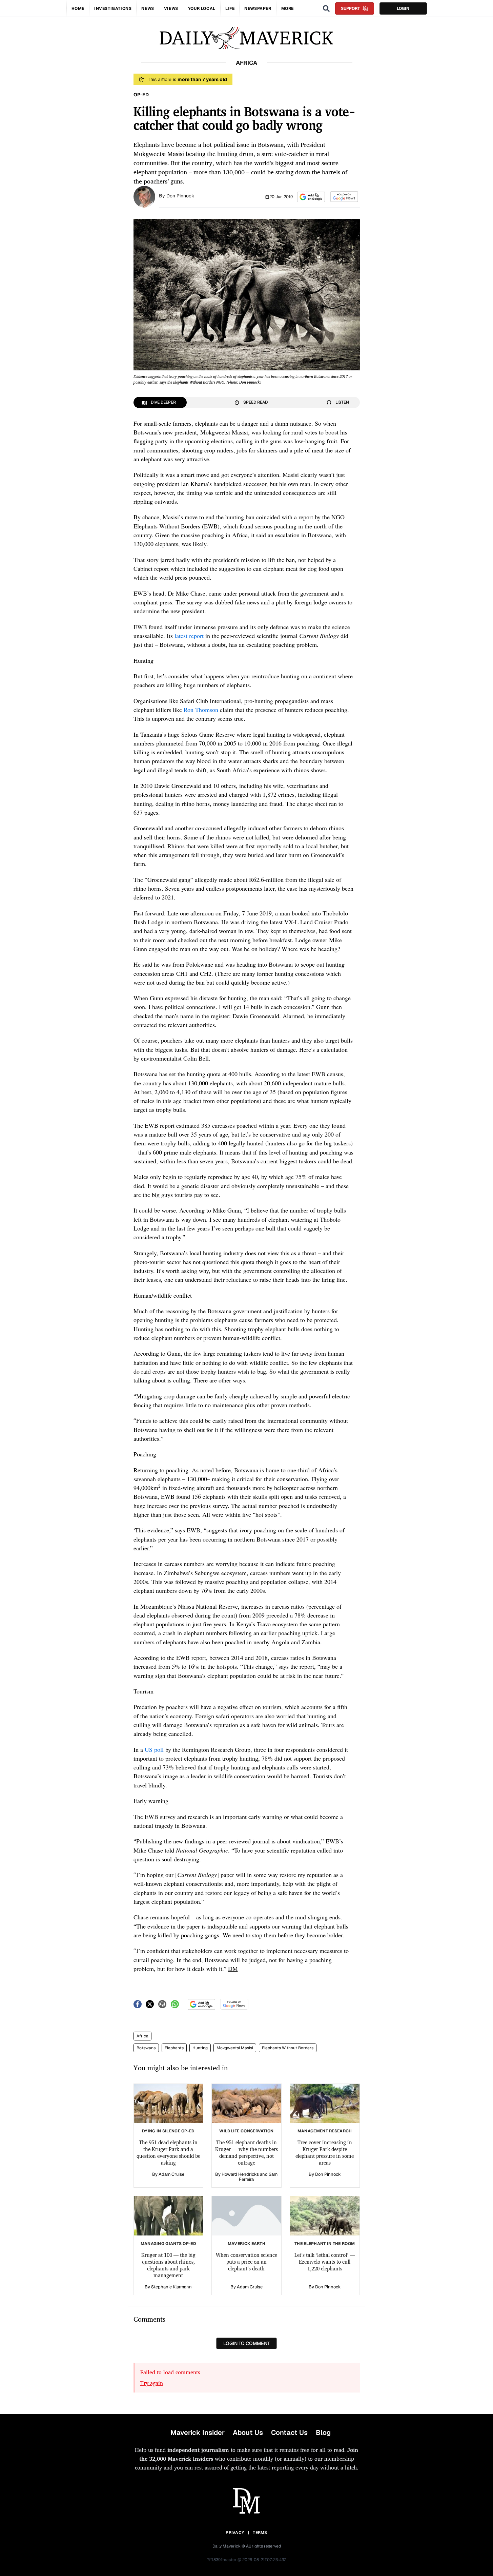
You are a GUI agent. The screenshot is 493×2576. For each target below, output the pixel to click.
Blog (323, 2433)
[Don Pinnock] (144, 196)
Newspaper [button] (258, 8)
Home (78, 8)
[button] (311, 197)
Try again (152, 2383)
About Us (248, 2433)
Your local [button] (202, 8)
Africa (142, 2036)
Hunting (200, 2048)
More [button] (287, 8)
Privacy (235, 2533)
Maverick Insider (198, 2433)
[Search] (326, 8)
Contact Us (289, 2433)
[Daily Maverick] (246, 38)
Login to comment (246, 2343)
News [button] (148, 8)
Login (403, 8)
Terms (260, 2533)
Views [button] (171, 8)
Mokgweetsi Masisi (235, 2048)
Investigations (113, 8)
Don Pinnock (180, 196)
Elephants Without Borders (288, 2048)
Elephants (174, 2048)
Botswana (146, 2048)
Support (350, 8)
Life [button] (230, 8)
